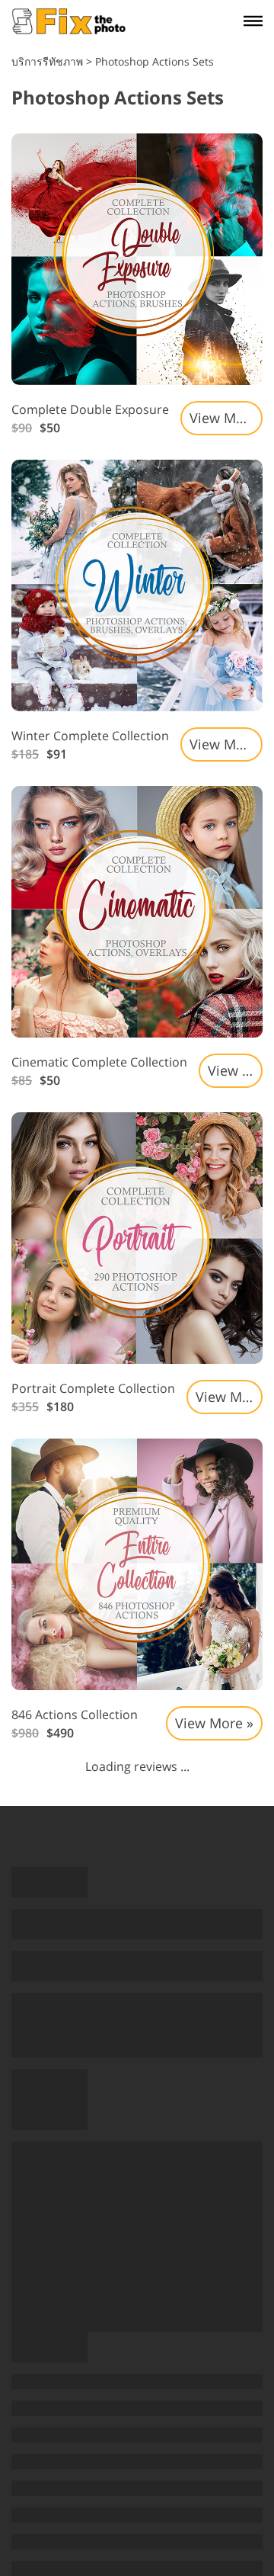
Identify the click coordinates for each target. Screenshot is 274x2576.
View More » (226, 418)
